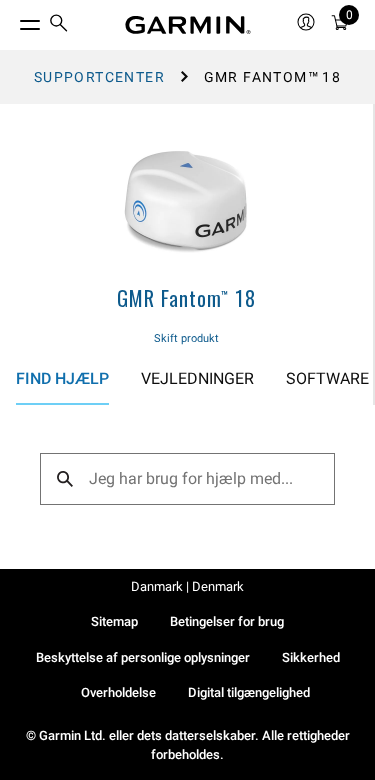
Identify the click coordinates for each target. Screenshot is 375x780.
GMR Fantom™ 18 (186, 298)
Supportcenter (99, 77)
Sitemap (114, 621)
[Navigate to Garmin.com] (188, 25)
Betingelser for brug (227, 621)
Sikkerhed (311, 657)
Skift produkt (186, 338)
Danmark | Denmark (187, 586)
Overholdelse (118, 692)
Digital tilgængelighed (249, 692)
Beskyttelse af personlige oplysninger (143, 657)
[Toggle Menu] (12, 20)
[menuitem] (59, 25)
